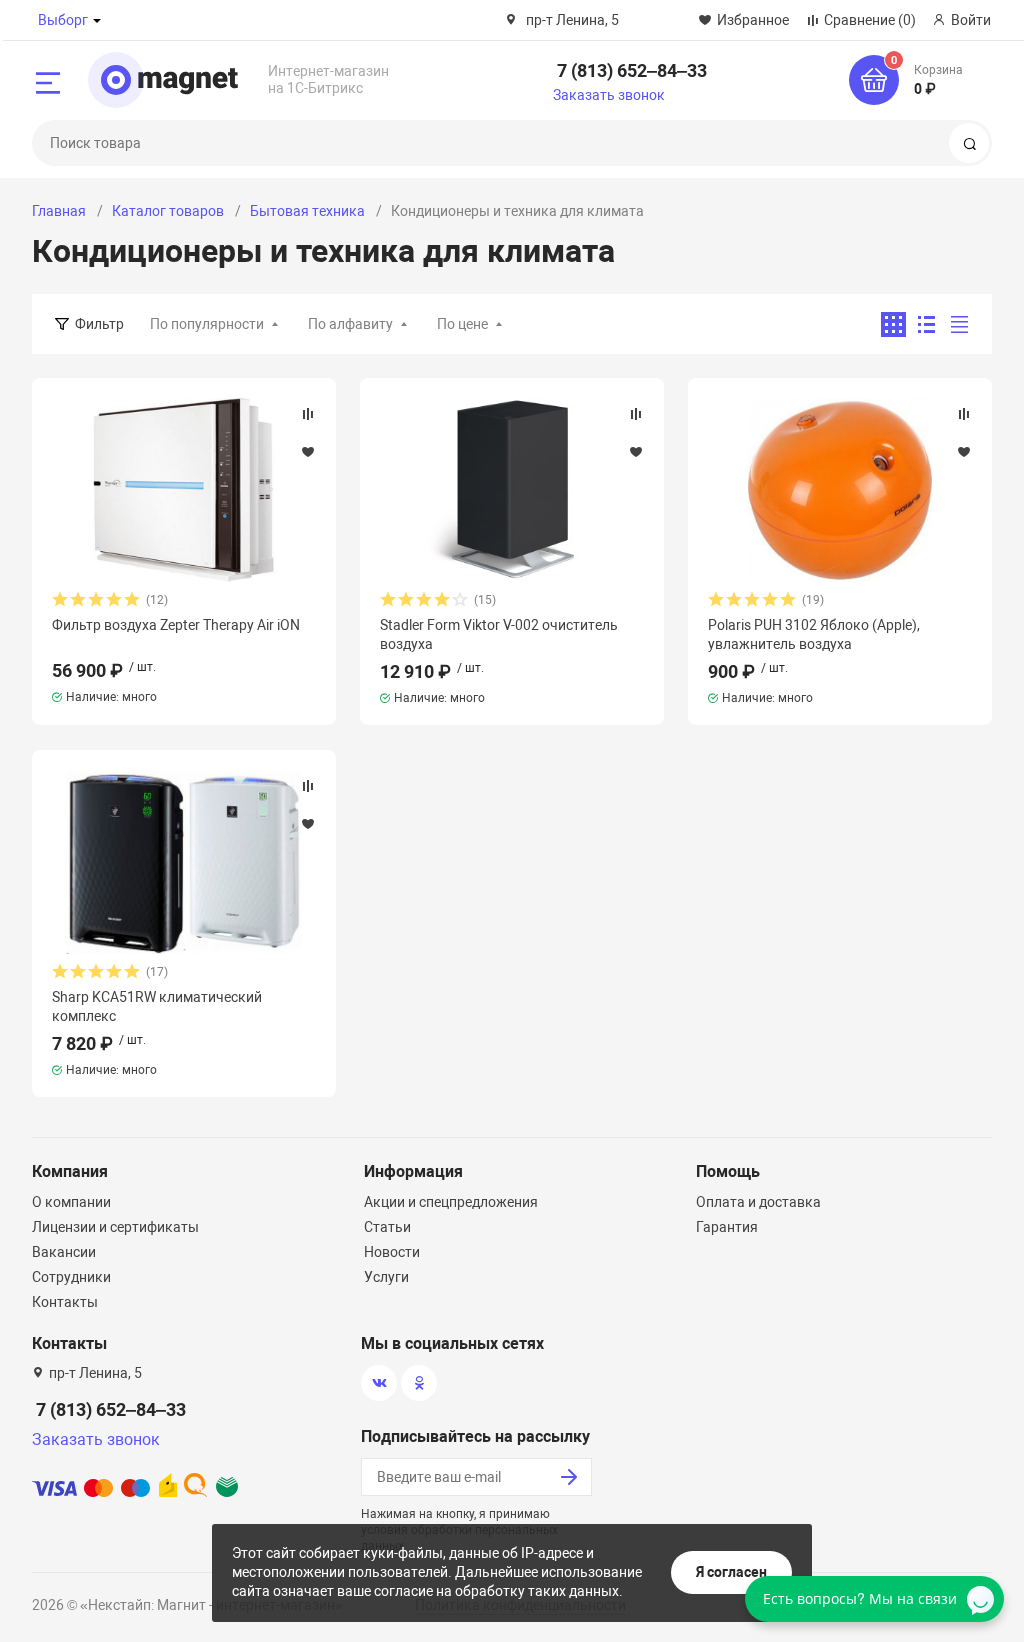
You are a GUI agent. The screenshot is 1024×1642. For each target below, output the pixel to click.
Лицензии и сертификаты (115, 1227)
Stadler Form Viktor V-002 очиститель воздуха (499, 634)
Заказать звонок (609, 95)
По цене (462, 324)
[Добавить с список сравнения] (308, 414)
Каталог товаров (168, 211)
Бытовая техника (307, 211)
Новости (392, 1252)
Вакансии (64, 1252)
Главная (59, 211)
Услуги (386, 1277)
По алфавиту (350, 324)
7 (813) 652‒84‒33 (632, 70)
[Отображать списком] (926, 324)
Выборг (63, 20)
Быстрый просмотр (184, 490)
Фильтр (99, 324)
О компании (71, 1202)
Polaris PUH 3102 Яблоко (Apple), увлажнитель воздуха (814, 634)
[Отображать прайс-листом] (959, 324)
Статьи (387, 1227)
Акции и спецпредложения (451, 1202)
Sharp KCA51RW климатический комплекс (157, 1006)
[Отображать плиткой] (893, 324)
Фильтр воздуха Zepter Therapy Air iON (176, 625)
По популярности (207, 324)
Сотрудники (71, 1277)
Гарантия (727, 1227)
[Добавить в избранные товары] (308, 451)
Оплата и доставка (758, 1202)
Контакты (65, 1302)
